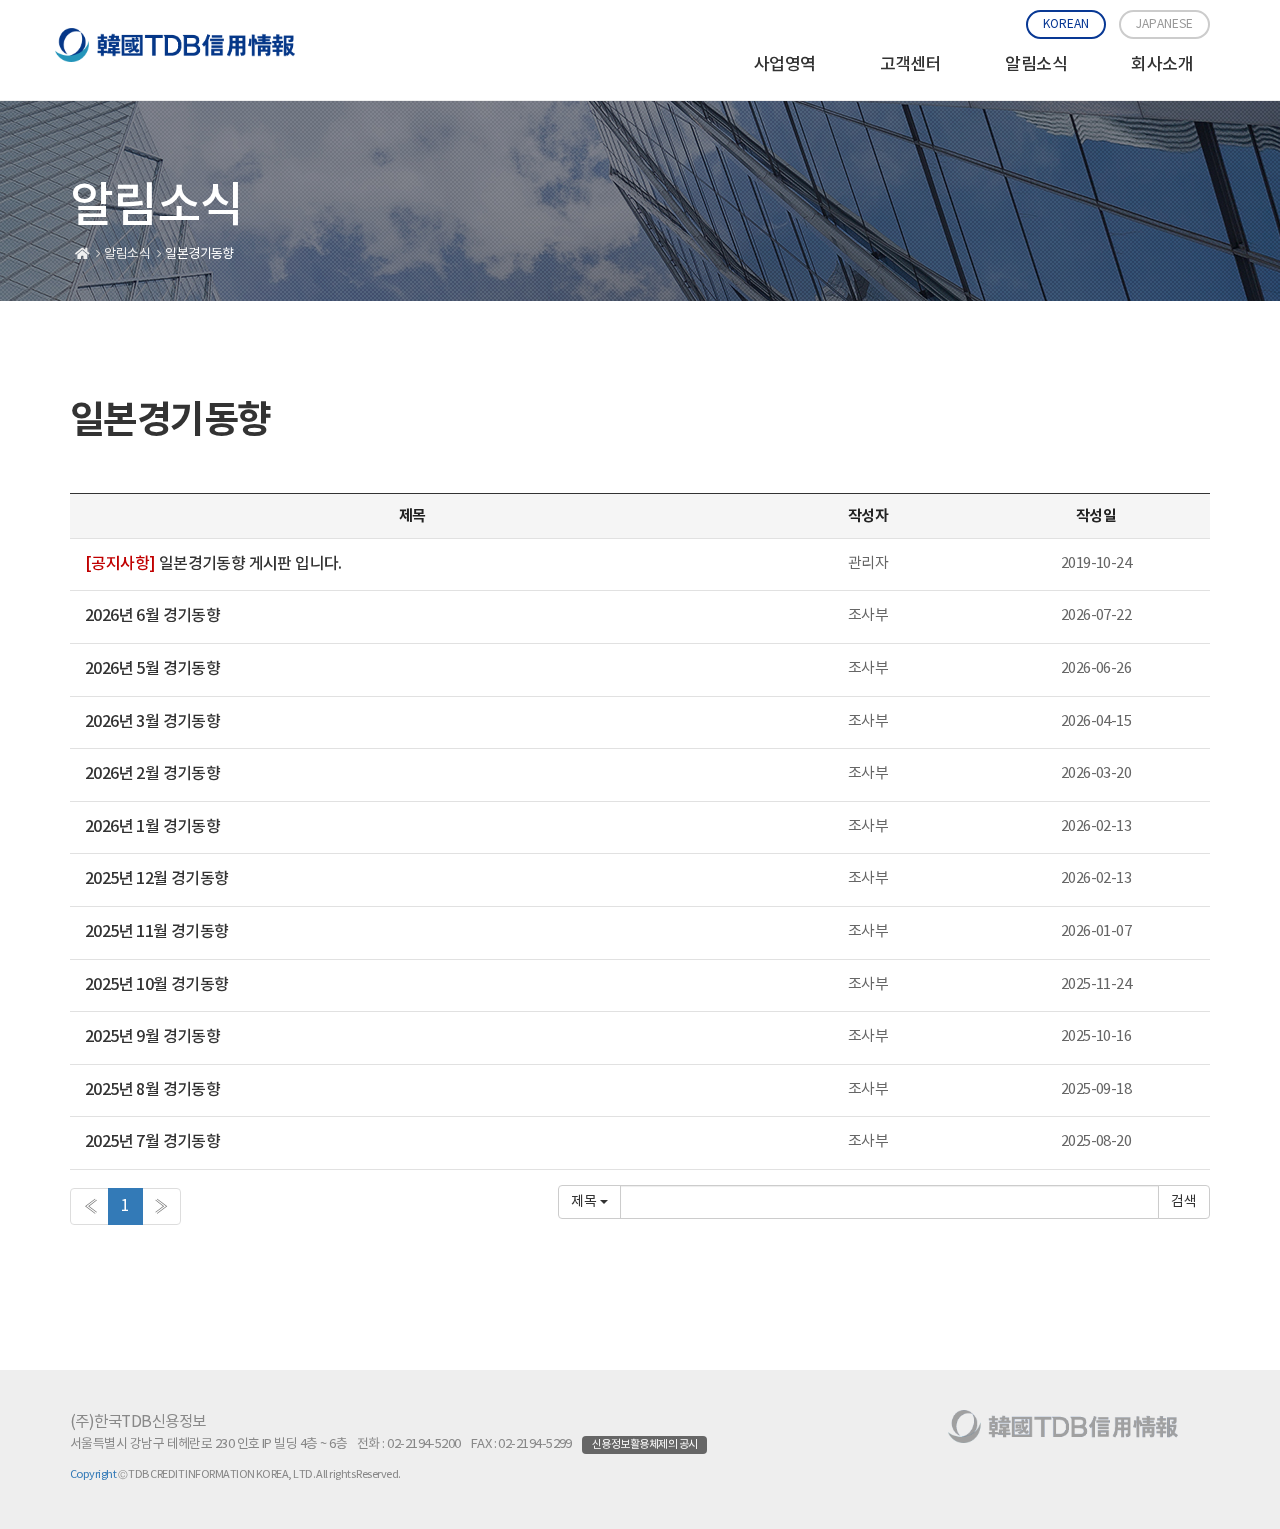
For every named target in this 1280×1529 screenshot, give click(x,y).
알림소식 (1036, 65)
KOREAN (1066, 24)
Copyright (93, 1474)
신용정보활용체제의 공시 (644, 1444)
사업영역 (785, 65)
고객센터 (911, 65)
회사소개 (1162, 65)
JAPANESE (1164, 24)
